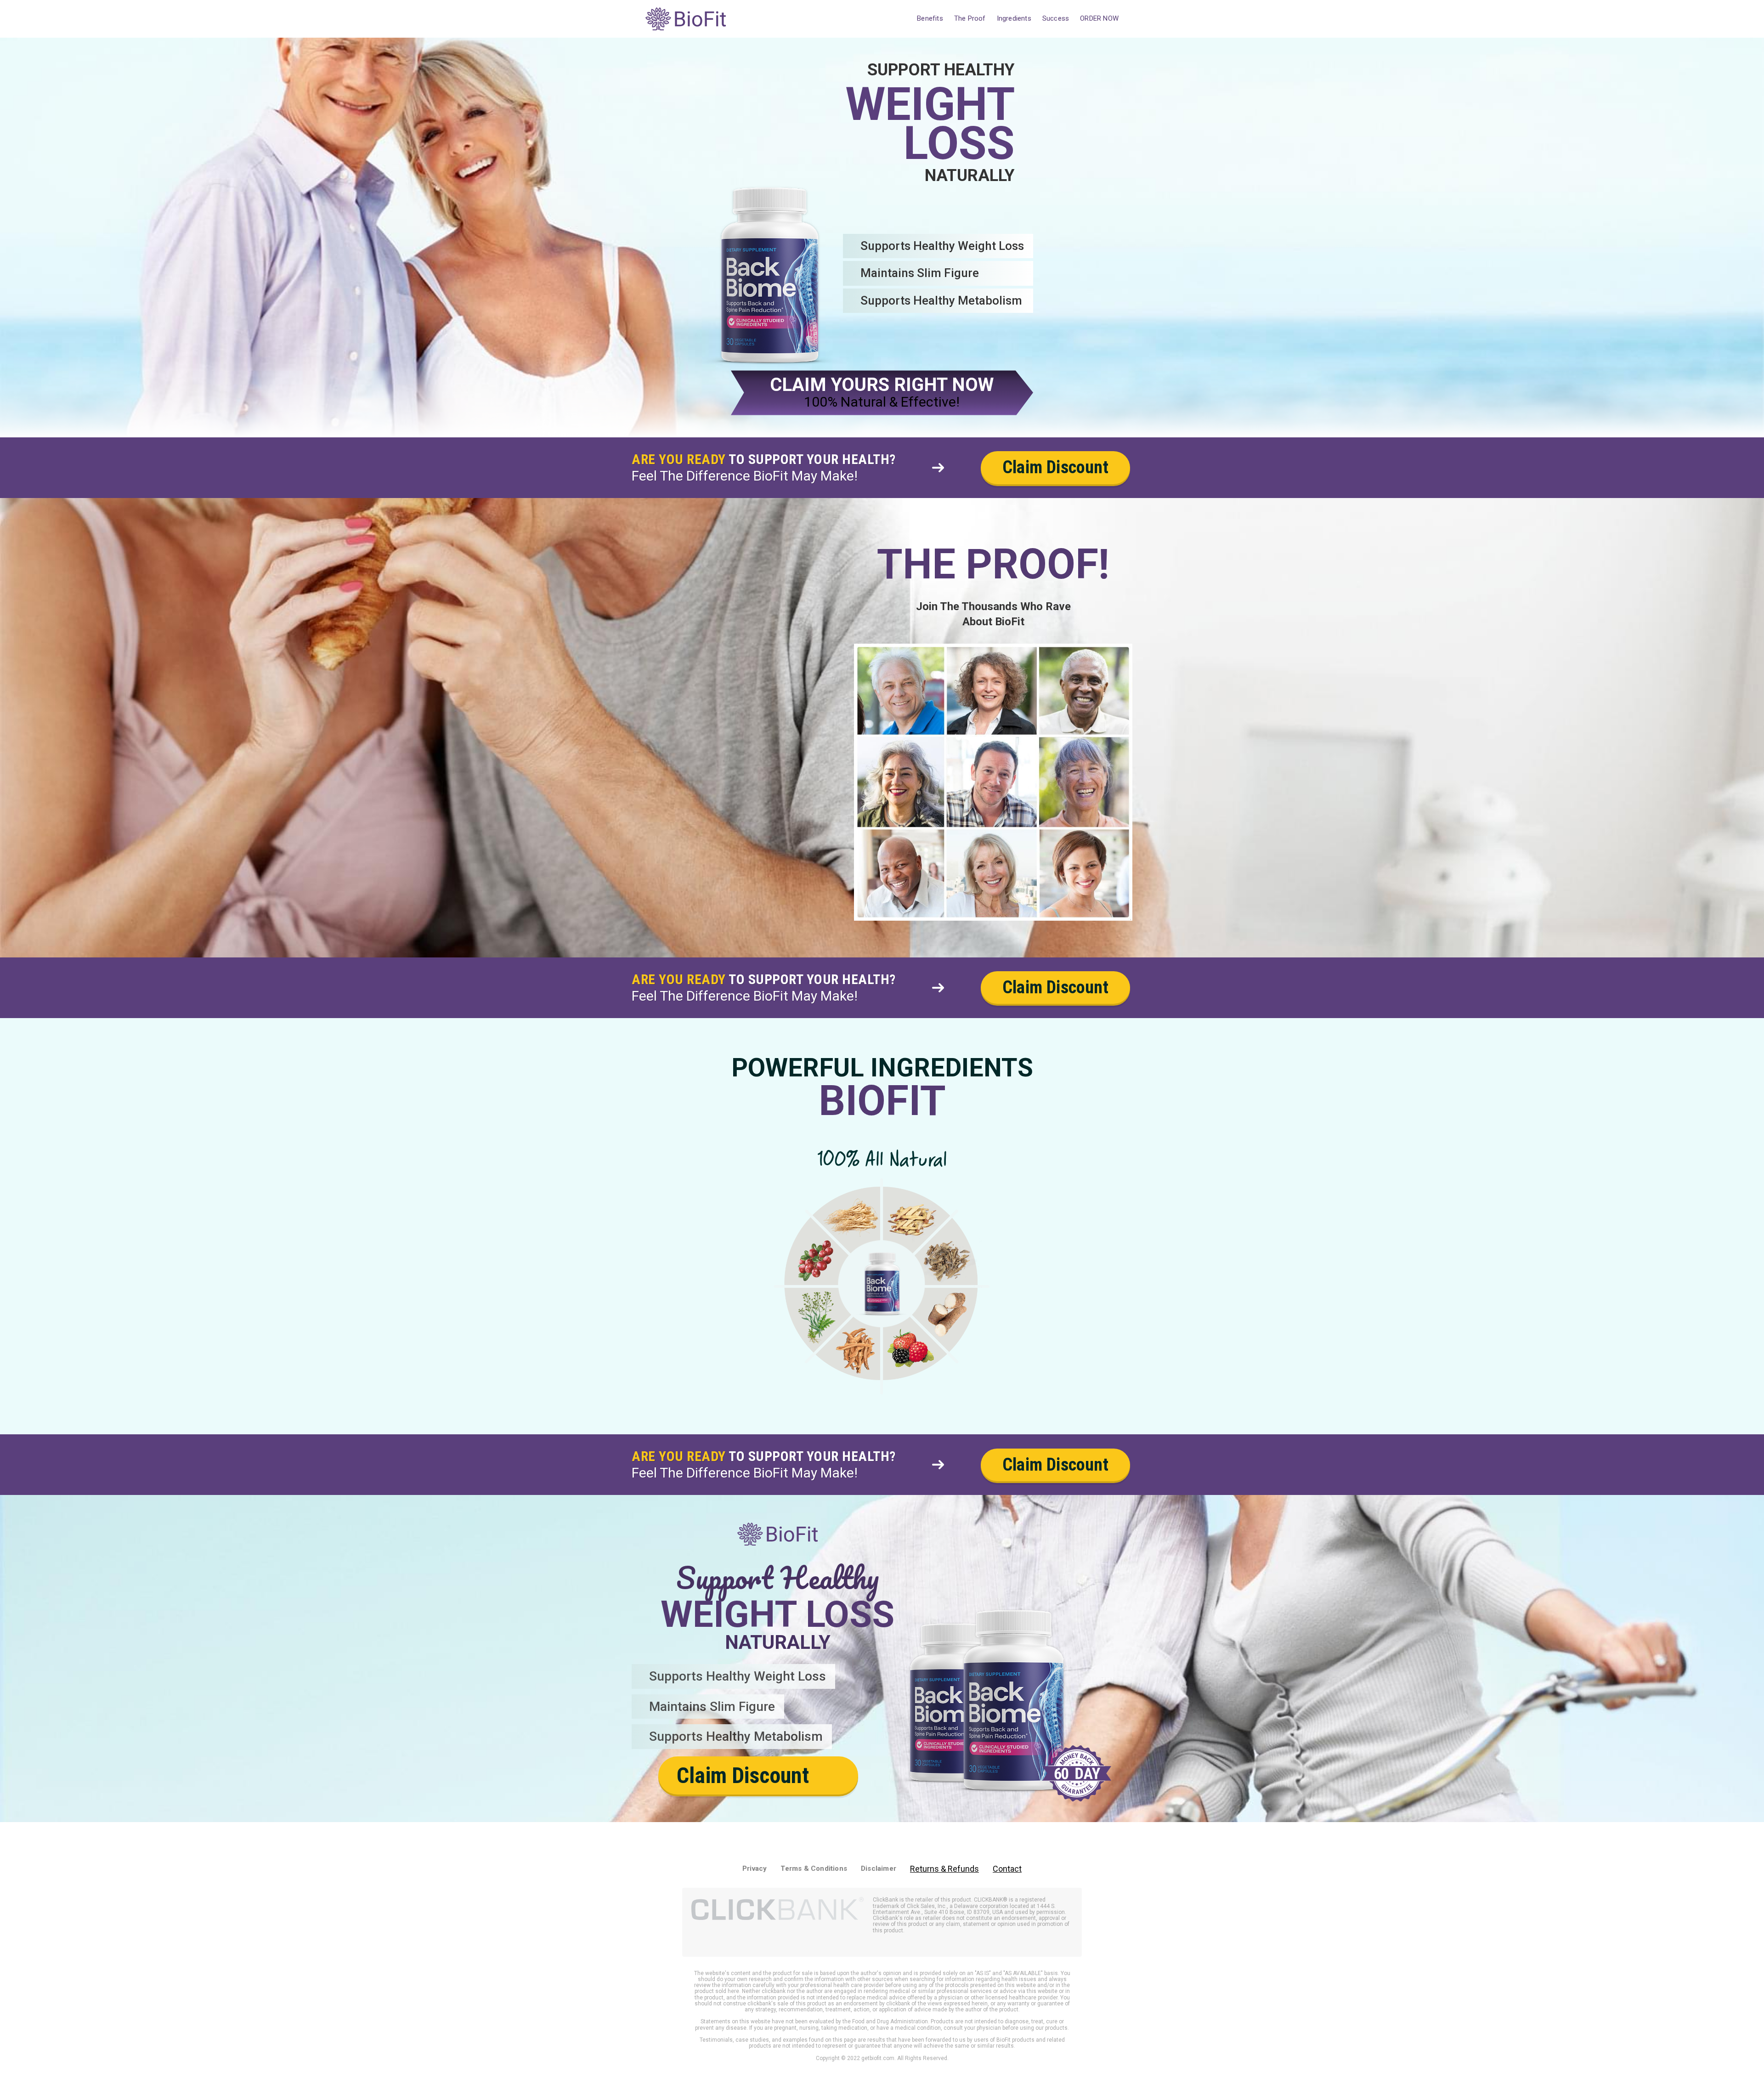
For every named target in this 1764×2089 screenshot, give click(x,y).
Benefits (930, 18)
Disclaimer (879, 1868)
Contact (1007, 1869)
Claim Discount (1055, 467)
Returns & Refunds (944, 1869)
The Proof (970, 18)
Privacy (755, 1868)
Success (1056, 18)
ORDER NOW (1099, 18)
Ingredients (1014, 18)
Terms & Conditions (814, 1868)
